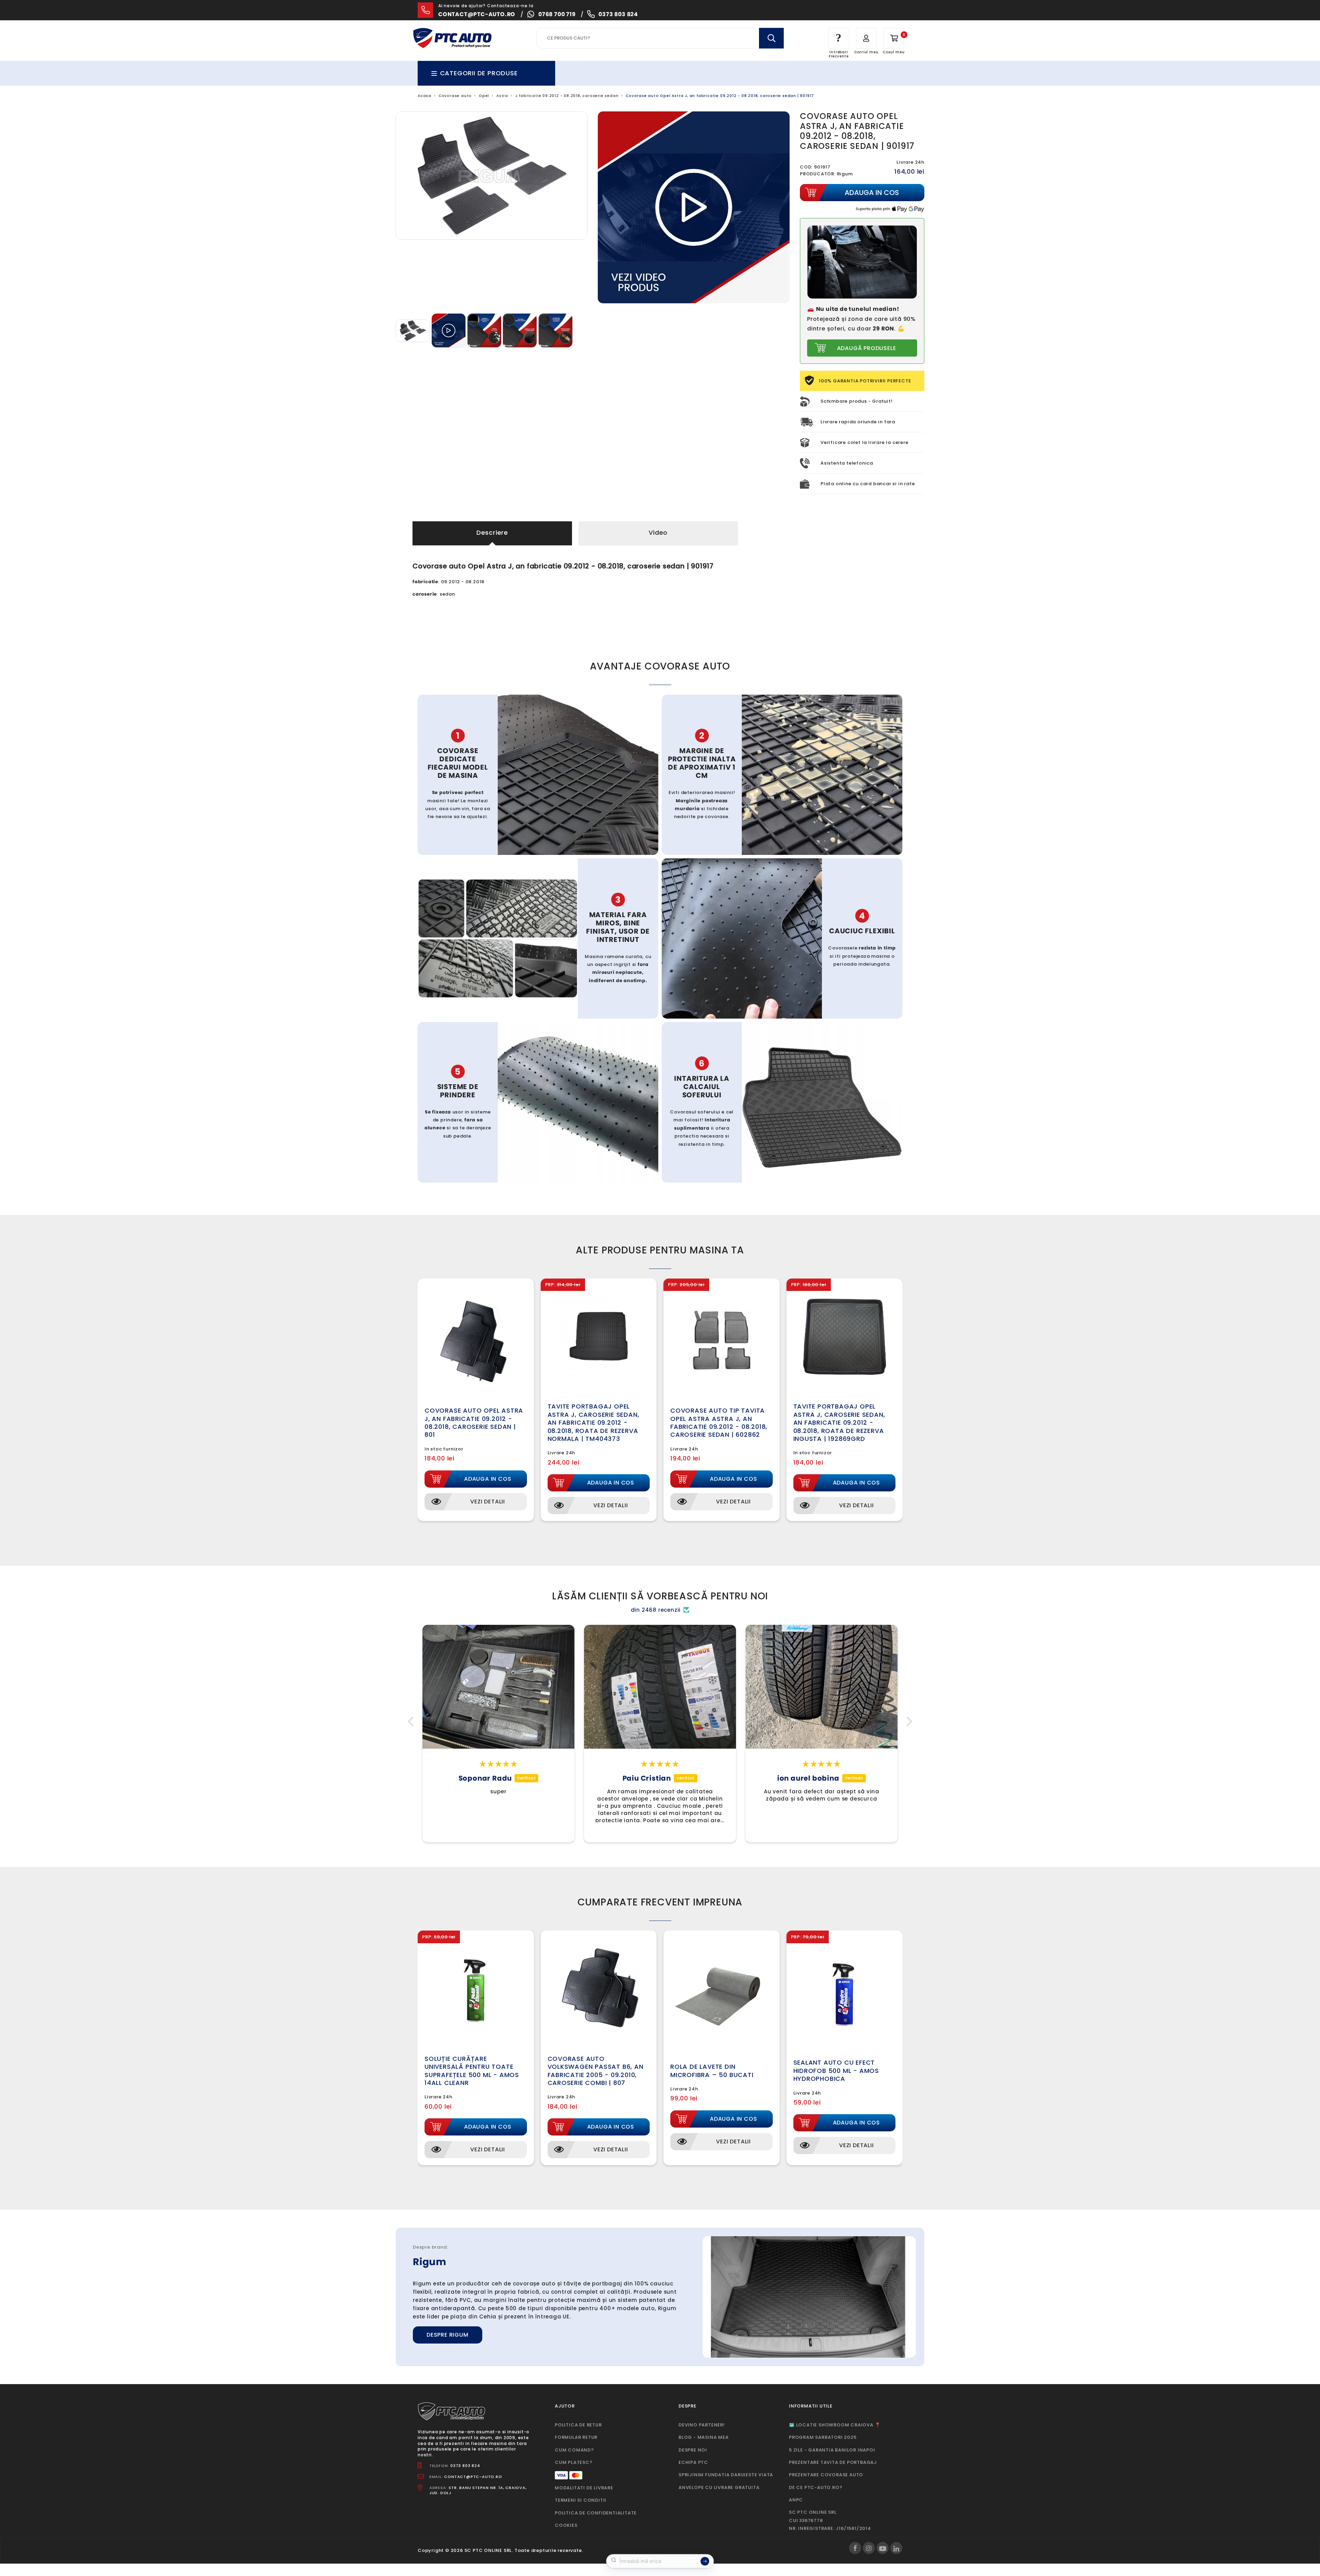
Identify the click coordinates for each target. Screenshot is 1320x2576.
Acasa (425, 96)
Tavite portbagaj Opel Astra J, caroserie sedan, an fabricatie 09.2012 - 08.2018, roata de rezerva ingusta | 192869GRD (839, 1422)
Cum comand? (574, 2450)
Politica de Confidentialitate (596, 2513)
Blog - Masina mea (704, 2437)
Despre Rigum (448, 2335)
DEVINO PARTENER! (702, 2425)
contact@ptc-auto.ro (477, 14)
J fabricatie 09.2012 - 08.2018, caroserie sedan (567, 96)
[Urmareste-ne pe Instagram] (869, 2548)
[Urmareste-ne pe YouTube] (883, 2548)
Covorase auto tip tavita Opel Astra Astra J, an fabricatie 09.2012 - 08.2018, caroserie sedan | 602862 (719, 1422)
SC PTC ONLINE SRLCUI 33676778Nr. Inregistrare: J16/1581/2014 (830, 2520)
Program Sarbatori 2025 (823, 2437)
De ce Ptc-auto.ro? (816, 2487)
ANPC (796, 2500)
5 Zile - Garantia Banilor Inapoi (832, 2450)
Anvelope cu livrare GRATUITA (719, 2487)
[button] (412, 1721)
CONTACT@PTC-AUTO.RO (473, 2477)
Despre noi (693, 2450)
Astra (502, 96)
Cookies (566, 2525)
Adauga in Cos (488, 1479)
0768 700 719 (557, 14)
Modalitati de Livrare (584, 2488)
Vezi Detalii (488, 1502)
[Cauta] (771, 38)
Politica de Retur (578, 2425)
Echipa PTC (693, 2462)
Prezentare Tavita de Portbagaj (833, 2462)
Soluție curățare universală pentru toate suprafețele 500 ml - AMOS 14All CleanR (472, 2071)
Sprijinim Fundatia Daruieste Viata (726, 2475)
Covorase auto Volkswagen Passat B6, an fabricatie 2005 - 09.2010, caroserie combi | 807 (596, 2071)
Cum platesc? (574, 2462)
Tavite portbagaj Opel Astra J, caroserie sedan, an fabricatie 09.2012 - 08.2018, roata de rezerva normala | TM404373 (593, 1422)
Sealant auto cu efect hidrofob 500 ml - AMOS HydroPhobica (836, 2070)
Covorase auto (455, 96)
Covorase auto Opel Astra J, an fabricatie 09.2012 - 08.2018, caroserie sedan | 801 (474, 1422)
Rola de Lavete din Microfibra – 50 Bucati (712, 2070)
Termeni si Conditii (581, 2500)
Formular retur (576, 2437)
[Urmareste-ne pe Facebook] (855, 2548)
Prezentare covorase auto (826, 2475)
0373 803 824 (618, 14)
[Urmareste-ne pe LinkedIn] (896, 2548)
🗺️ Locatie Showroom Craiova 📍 (835, 2425)
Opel (484, 96)
